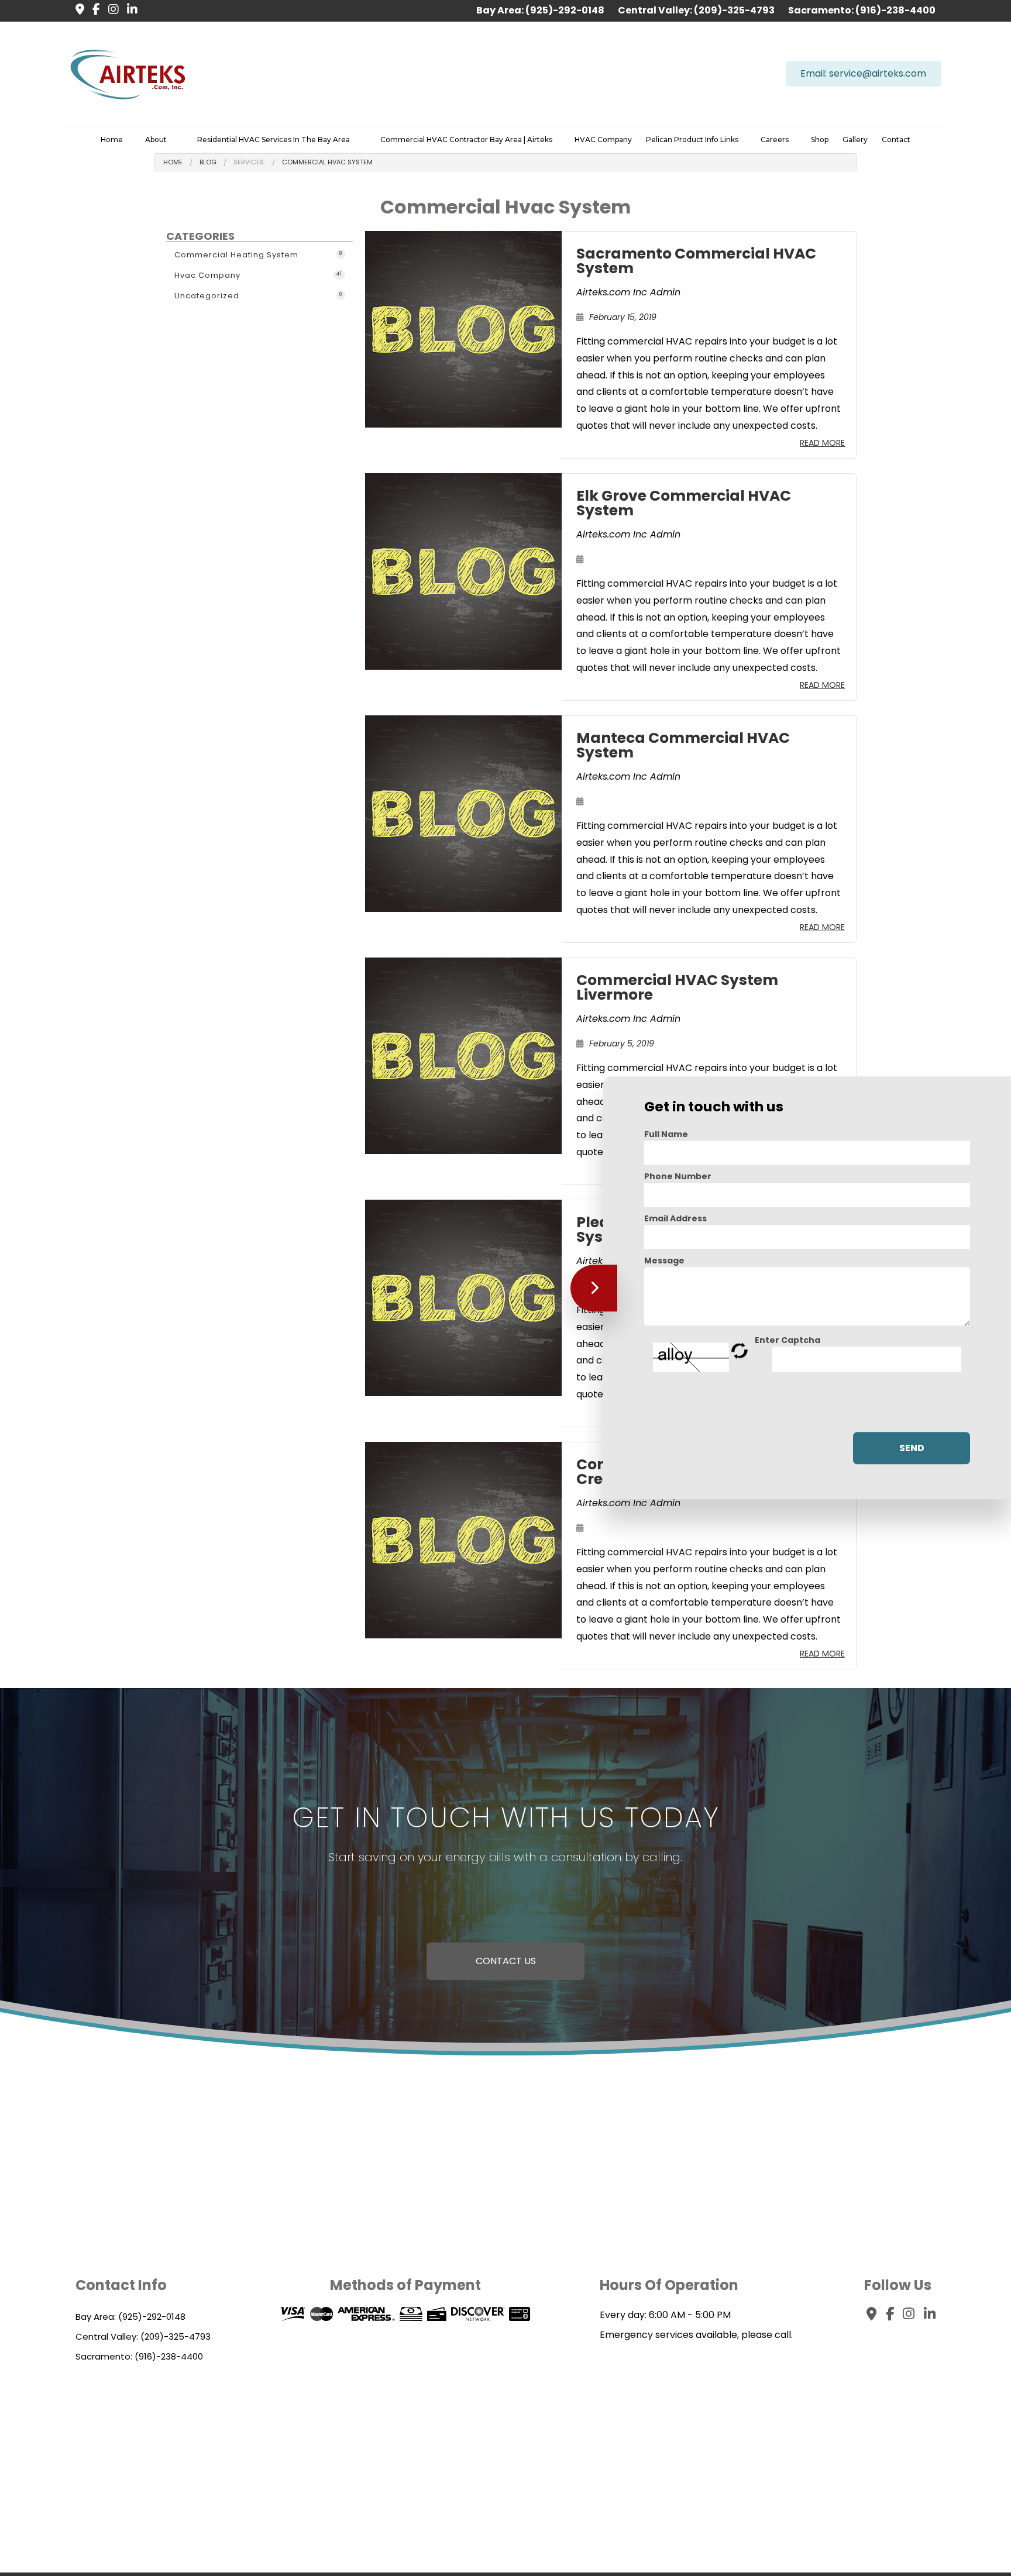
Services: (249, 162)
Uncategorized (258, 296)
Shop (820, 140)
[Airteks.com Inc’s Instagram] (111, 10)
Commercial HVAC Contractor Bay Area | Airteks (466, 140)
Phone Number (678, 1176)
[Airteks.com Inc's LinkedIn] (129, 10)
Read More (822, 443)
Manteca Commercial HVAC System (683, 745)
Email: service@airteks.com (863, 73)
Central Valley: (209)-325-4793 (697, 10)
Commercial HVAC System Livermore (677, 987)
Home (112, 140)
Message (664, 1261)
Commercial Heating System (258, 255)
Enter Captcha (788, 1340)
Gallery (855, 140)
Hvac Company (258, 275)
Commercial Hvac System (327, 162)
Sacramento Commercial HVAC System (696, 261)
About (156, 140)
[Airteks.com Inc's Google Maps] (77, 10)
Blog (208, 162)
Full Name (666, 1134)
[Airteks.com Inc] (128, 73)
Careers (775, 140)
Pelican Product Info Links (692, 140)
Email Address (675, 1218)
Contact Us (506, 1961)
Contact (896, 140)
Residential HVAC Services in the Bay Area (274, 140)
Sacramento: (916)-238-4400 (862, 10)
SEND (912, 1449)
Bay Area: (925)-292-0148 (541, 10)
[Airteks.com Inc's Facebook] (93, 10)
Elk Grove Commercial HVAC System (684, 503)
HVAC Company (603, 140)
